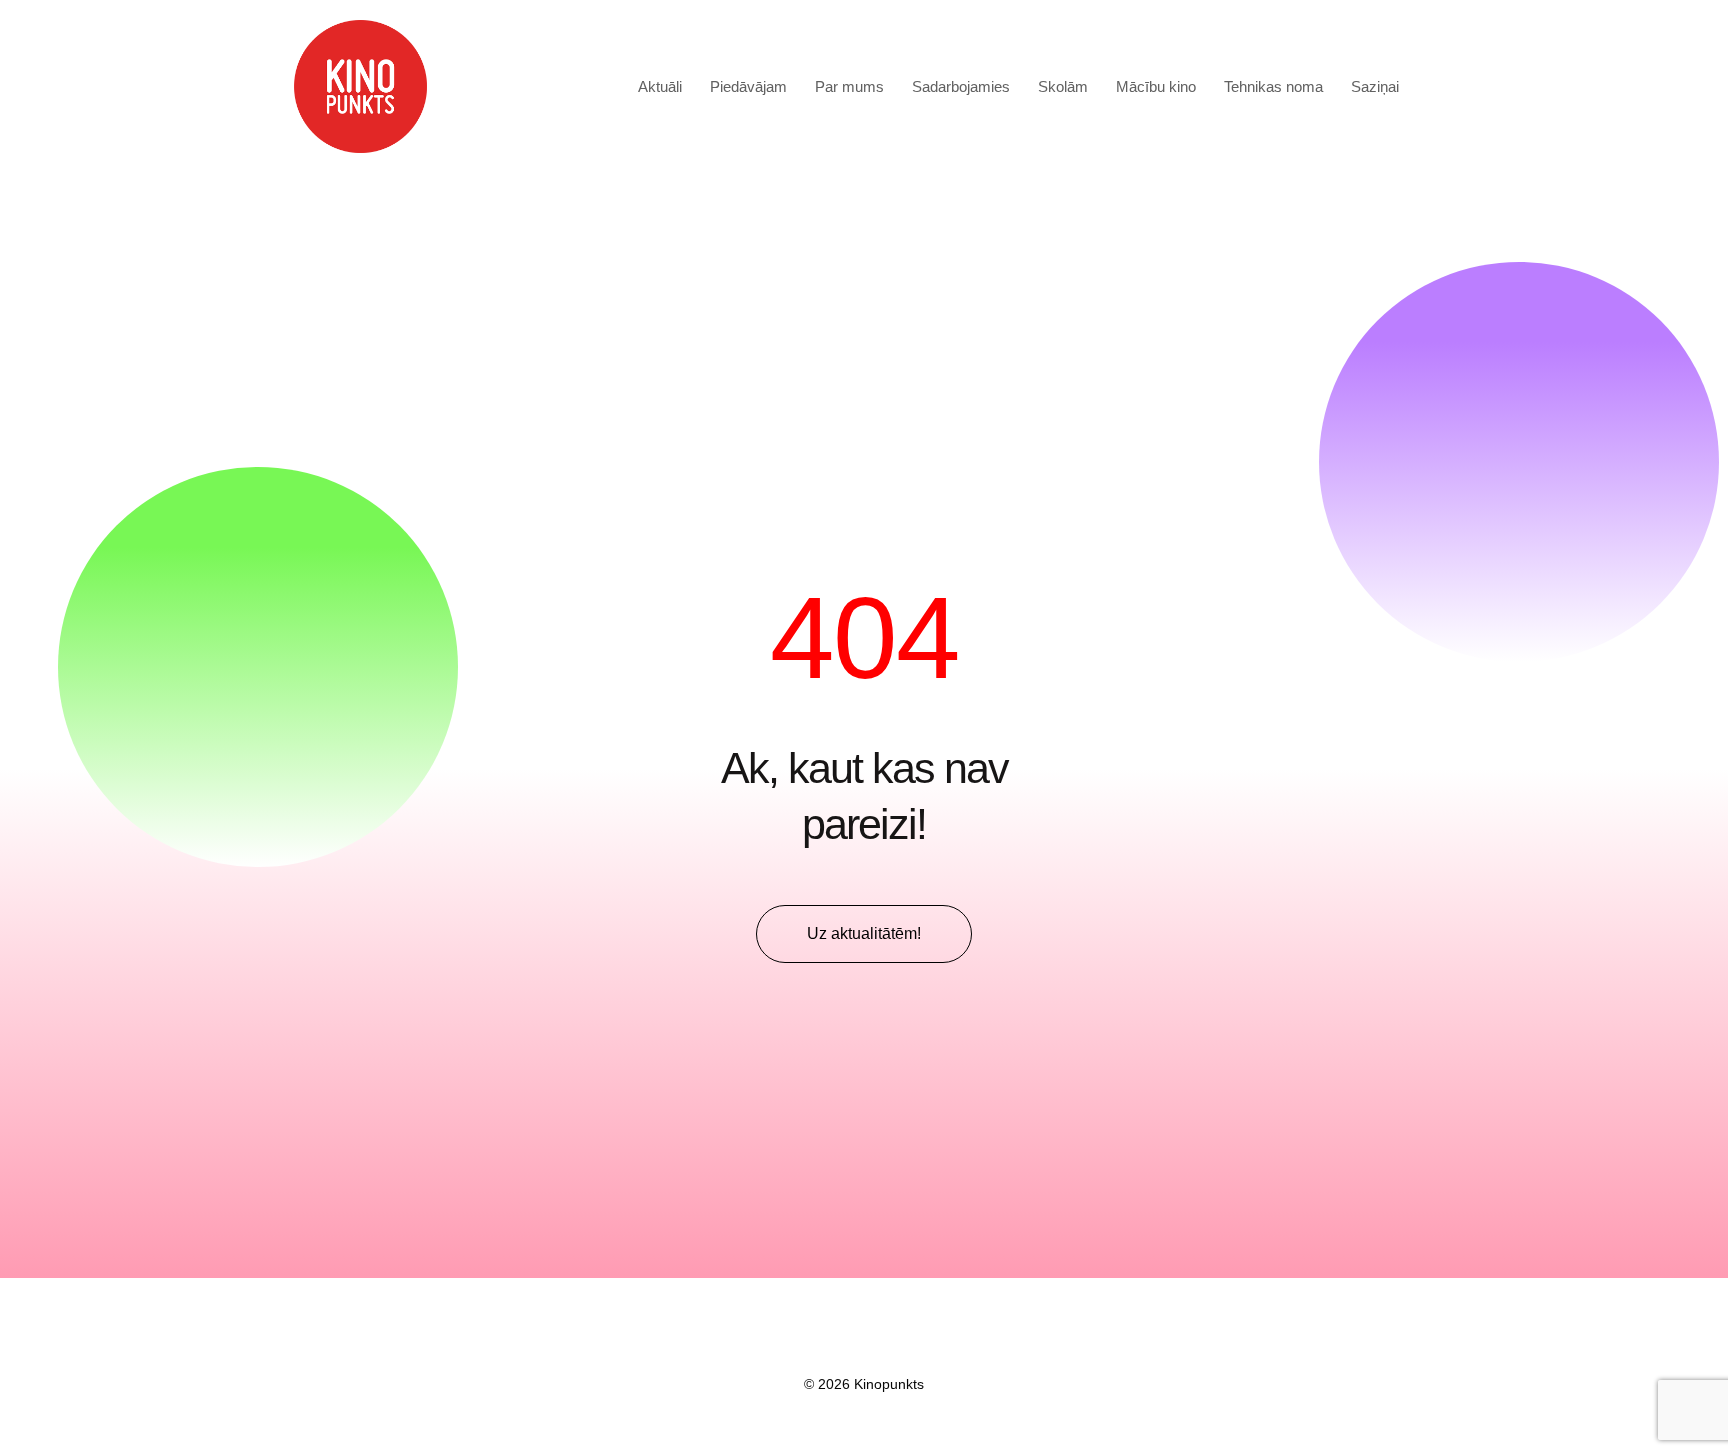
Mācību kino (1156, 86)
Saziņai (1375, 86)
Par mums (849, 86)
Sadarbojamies (961, 86)
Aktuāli (660, 86)
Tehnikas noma (1273, 86)
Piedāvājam (748, 86)
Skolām (1063, 86)
